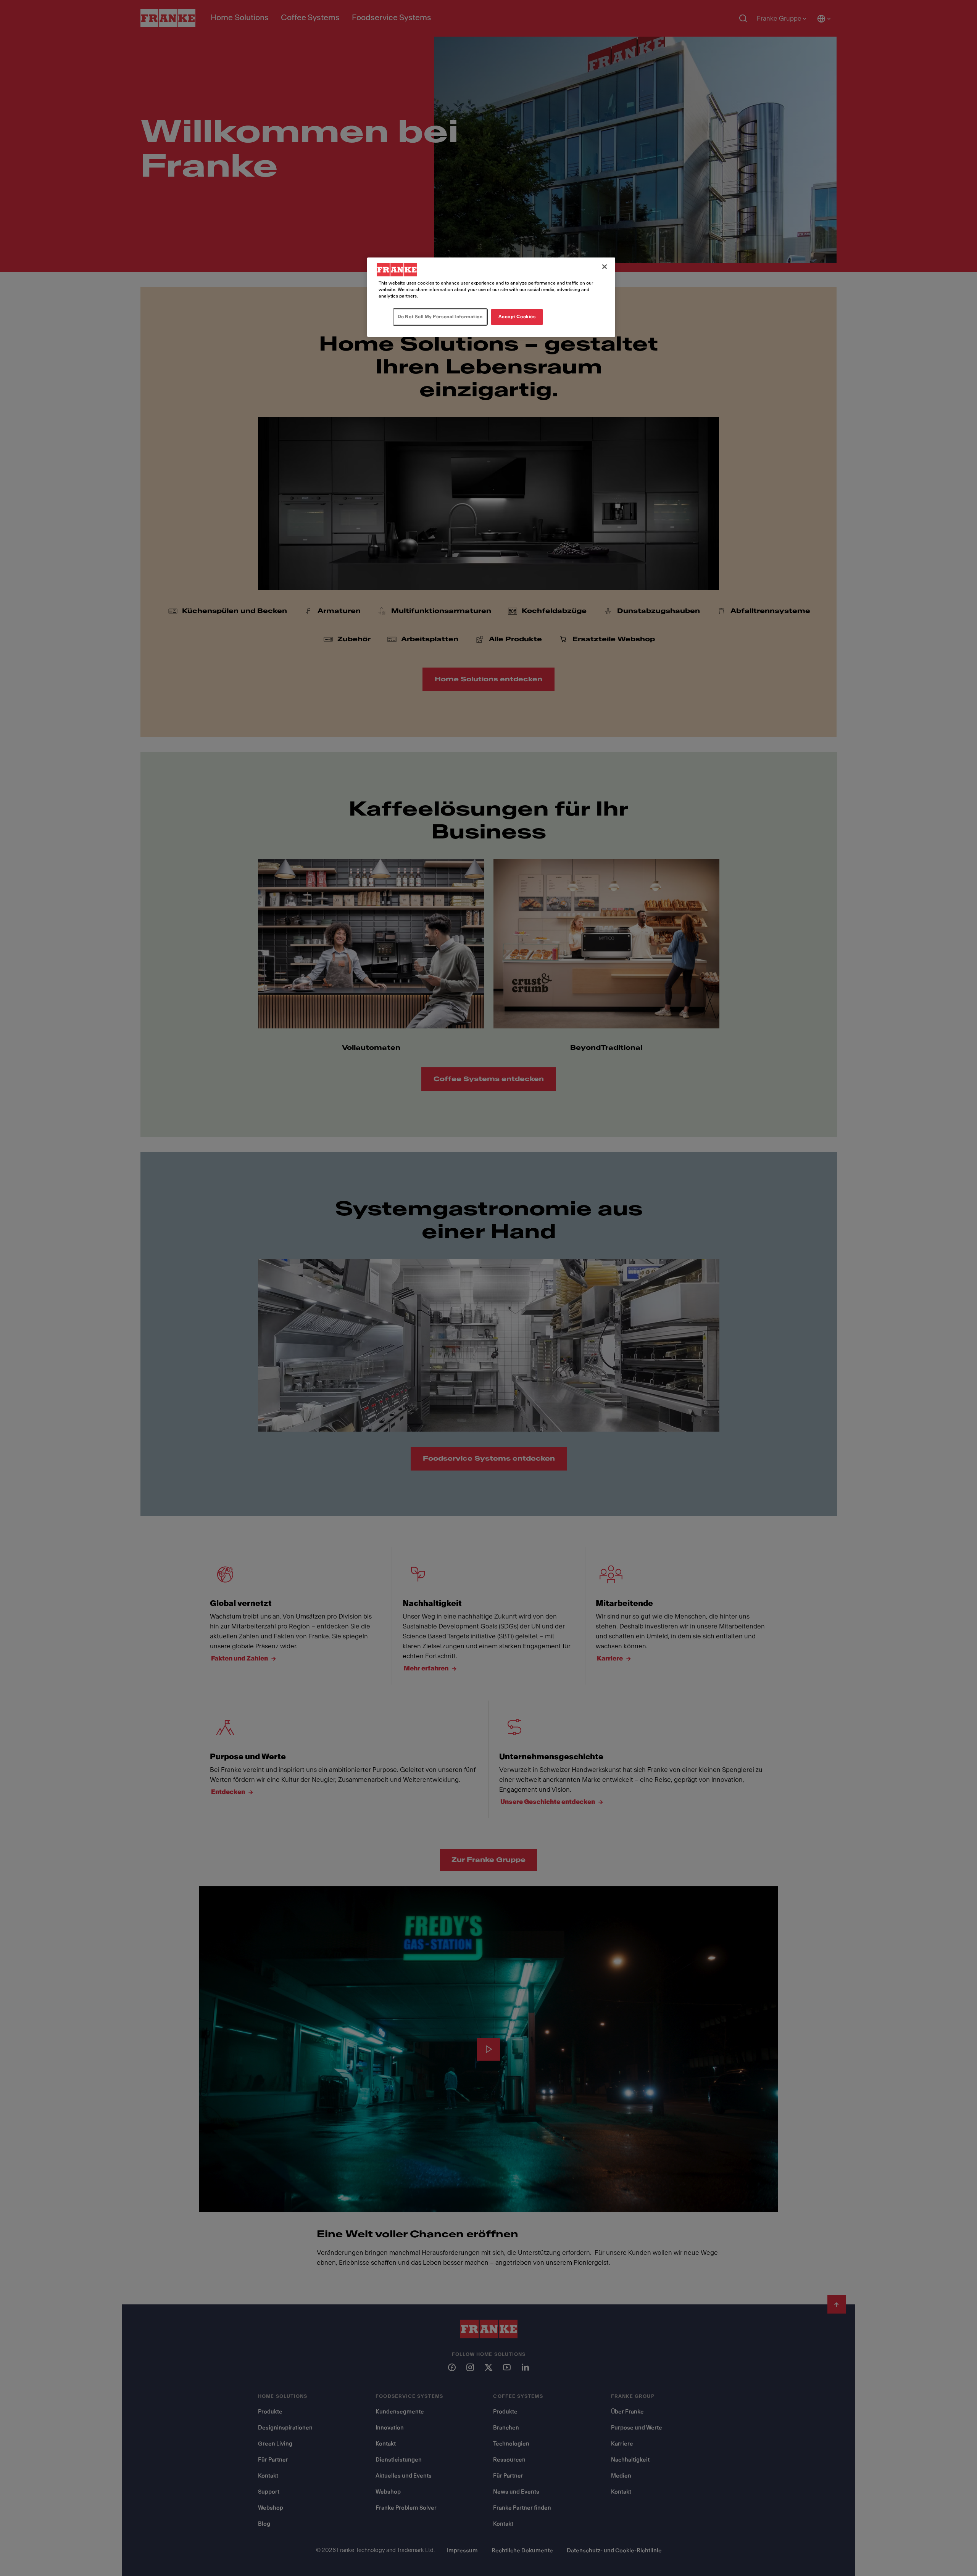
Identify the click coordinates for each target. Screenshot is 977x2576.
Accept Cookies (517, 317)
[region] (491, 297)
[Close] (605, 267)
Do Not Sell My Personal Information (440, 317)
